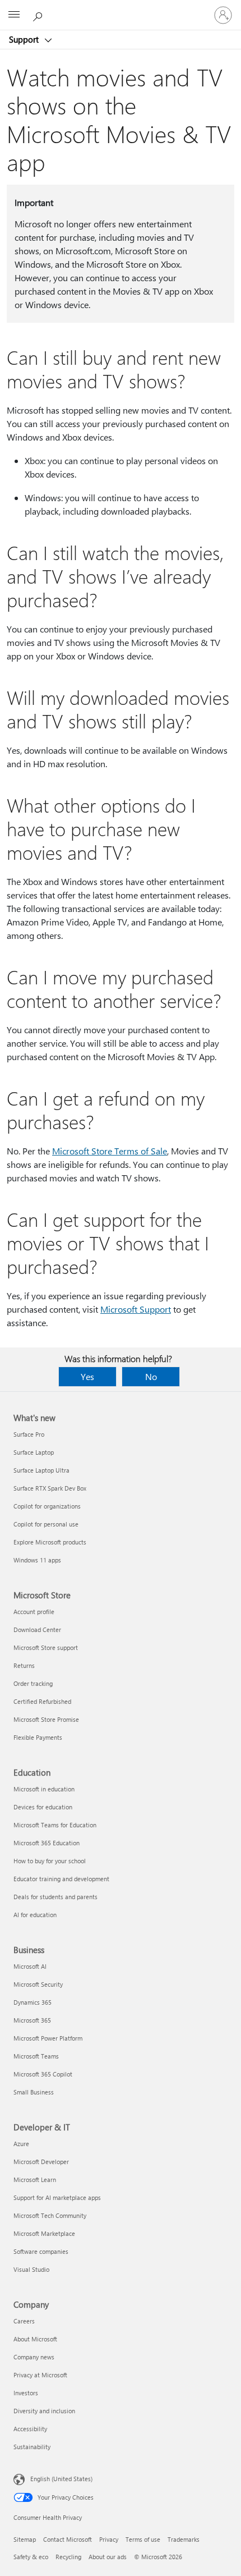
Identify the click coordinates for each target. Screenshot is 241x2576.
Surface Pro (29, 1434)
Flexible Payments (38, 1737)
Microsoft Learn (35, 2179)
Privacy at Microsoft (40, 2375)
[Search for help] (39, 15)
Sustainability (32, 2447)
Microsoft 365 (32, 2020)
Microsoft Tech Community (50, 2215)
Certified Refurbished (42, 1701)
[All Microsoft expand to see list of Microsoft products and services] (14, 15)
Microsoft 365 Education (47, 1843)
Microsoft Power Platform (48, 2038)
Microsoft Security (38, 1984)
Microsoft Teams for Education (55, 1825)
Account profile (34, 1612)
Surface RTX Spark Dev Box (50, 1488)
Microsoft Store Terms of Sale (110, 1151)
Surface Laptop (34, 1452)
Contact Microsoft (68, 2539)
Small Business (34, 2092)
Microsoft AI (30, 1966)
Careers (24, 2321)
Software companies (41, 2251)
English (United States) (61, 2479)
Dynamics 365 (33, 2002)
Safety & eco (31, 2557)
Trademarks (184, 2539)
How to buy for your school (50, 1861)
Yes (87, 1376)
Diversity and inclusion (44, 2411)
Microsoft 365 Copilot (43, 2074)
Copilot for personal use (46, 1524)
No (151, 1376)
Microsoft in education (44, 1789)
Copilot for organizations (47, 1506)
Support (25, 39)
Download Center (37, 1630)
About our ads (108, 2557)
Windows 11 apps (37, 1560)
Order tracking (33, 1683)
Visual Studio (31, 2269)
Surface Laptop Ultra (41, 1470)
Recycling (68, 2557)
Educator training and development (61, 1879)
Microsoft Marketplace (44, 2233)
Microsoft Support (136, 1309)
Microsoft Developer (41, 2162)
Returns (24, 1665)
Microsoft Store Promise (46, 1719)
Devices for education (43, 1807)
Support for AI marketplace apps (57, 2197)
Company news (34, 2357)
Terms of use (143, 2539)
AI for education (35, 1915)
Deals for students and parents (55, 1897)
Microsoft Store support (46, 1647)
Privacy (109, 2539)
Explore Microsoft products (50, 1542)
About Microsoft (35, 2339)
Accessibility (30, 2429)
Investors (26, 2393)
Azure (21, 2144)
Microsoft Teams (36, 2056)
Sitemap (25, 2539)
